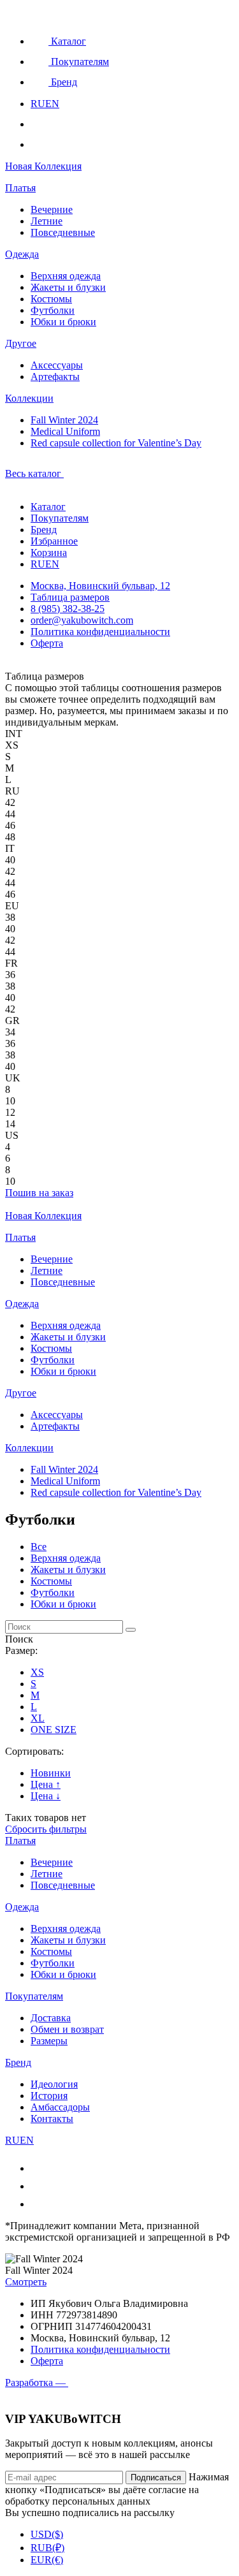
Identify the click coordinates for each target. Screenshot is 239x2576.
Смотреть (26, 2282)
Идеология (54, 2084)
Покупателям (60, 518)
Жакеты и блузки (68, 287)
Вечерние (52, 209)
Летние (47, 221)
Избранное (54, 541)
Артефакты (55, 377)
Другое (21, 343)
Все (39, 1547)
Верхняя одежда (66, 276)
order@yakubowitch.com (82, 620)
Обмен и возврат (67, 2029)
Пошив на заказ (39, 1193)
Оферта (47, 643)
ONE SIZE (54, 1730)
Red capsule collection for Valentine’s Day (116, 443)
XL (38, 1718)
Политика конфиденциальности (100, 632)
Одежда (22, 254)
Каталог (48, 507)
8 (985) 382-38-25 (68, 609)
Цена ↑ (46, 1784)
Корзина (49, 553)
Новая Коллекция (43, 166)
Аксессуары (57, 365)
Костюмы (51, 299)
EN (52, 104)
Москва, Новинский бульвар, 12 (100, 586)
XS (37, 1672)
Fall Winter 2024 (64, 420)
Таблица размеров (70, 597)
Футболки (53, 310)
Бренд (44, 530)
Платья (20, 188)
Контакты (52, 2119)
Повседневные (63, 232)
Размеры (49, 2041)
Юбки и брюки (63, 322)
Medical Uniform (65, 431)
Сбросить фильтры (46, 1829)
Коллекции (29, 398)
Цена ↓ (46, 1796)
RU (38, 104)
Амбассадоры (60, 2107)
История (49, 2096)
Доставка (51, 2018)
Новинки (51, 1773)
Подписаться (156, 2477)
